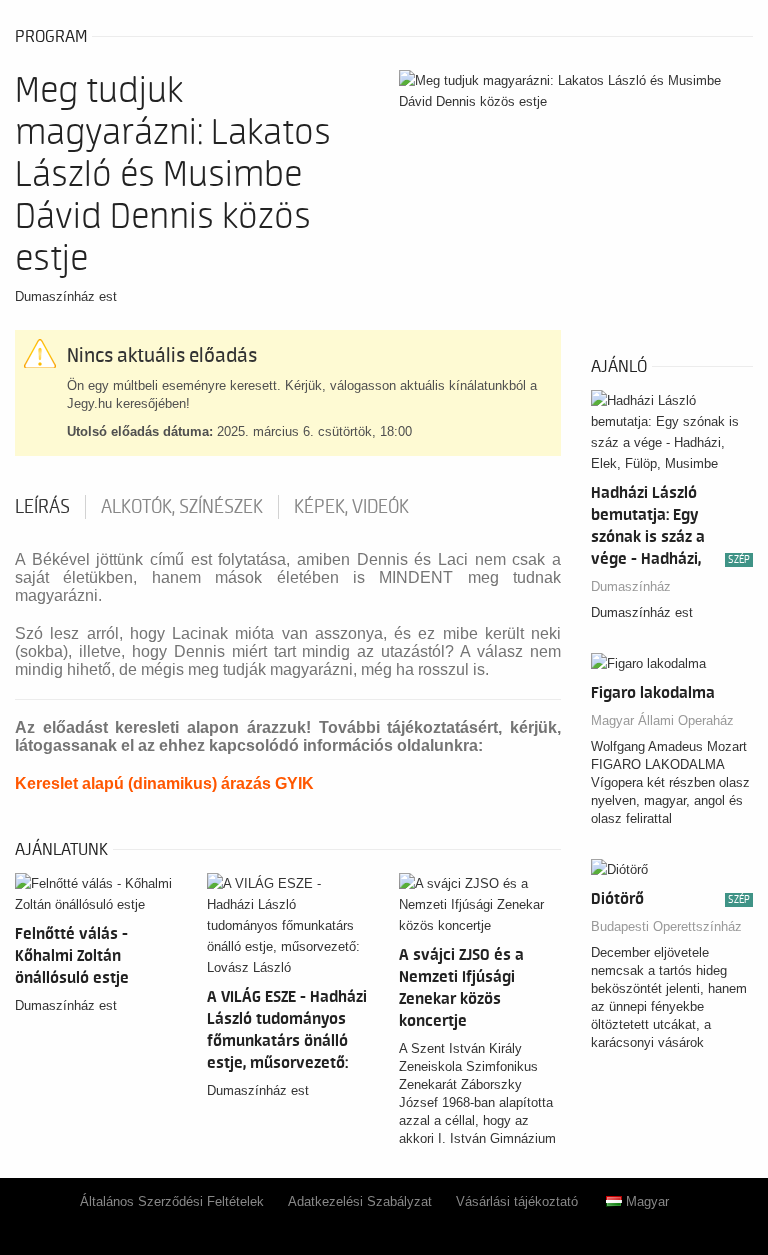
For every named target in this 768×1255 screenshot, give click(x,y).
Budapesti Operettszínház (666, 926)
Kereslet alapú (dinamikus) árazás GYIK (164, 783)
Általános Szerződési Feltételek (172, 1201)
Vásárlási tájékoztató (517, 1201)
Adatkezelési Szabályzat (360, 1201)
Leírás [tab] (42, 507)
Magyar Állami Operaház (662, 720)
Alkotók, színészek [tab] (182, 507)
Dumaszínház (631, 586)
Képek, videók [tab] (351, 507)
